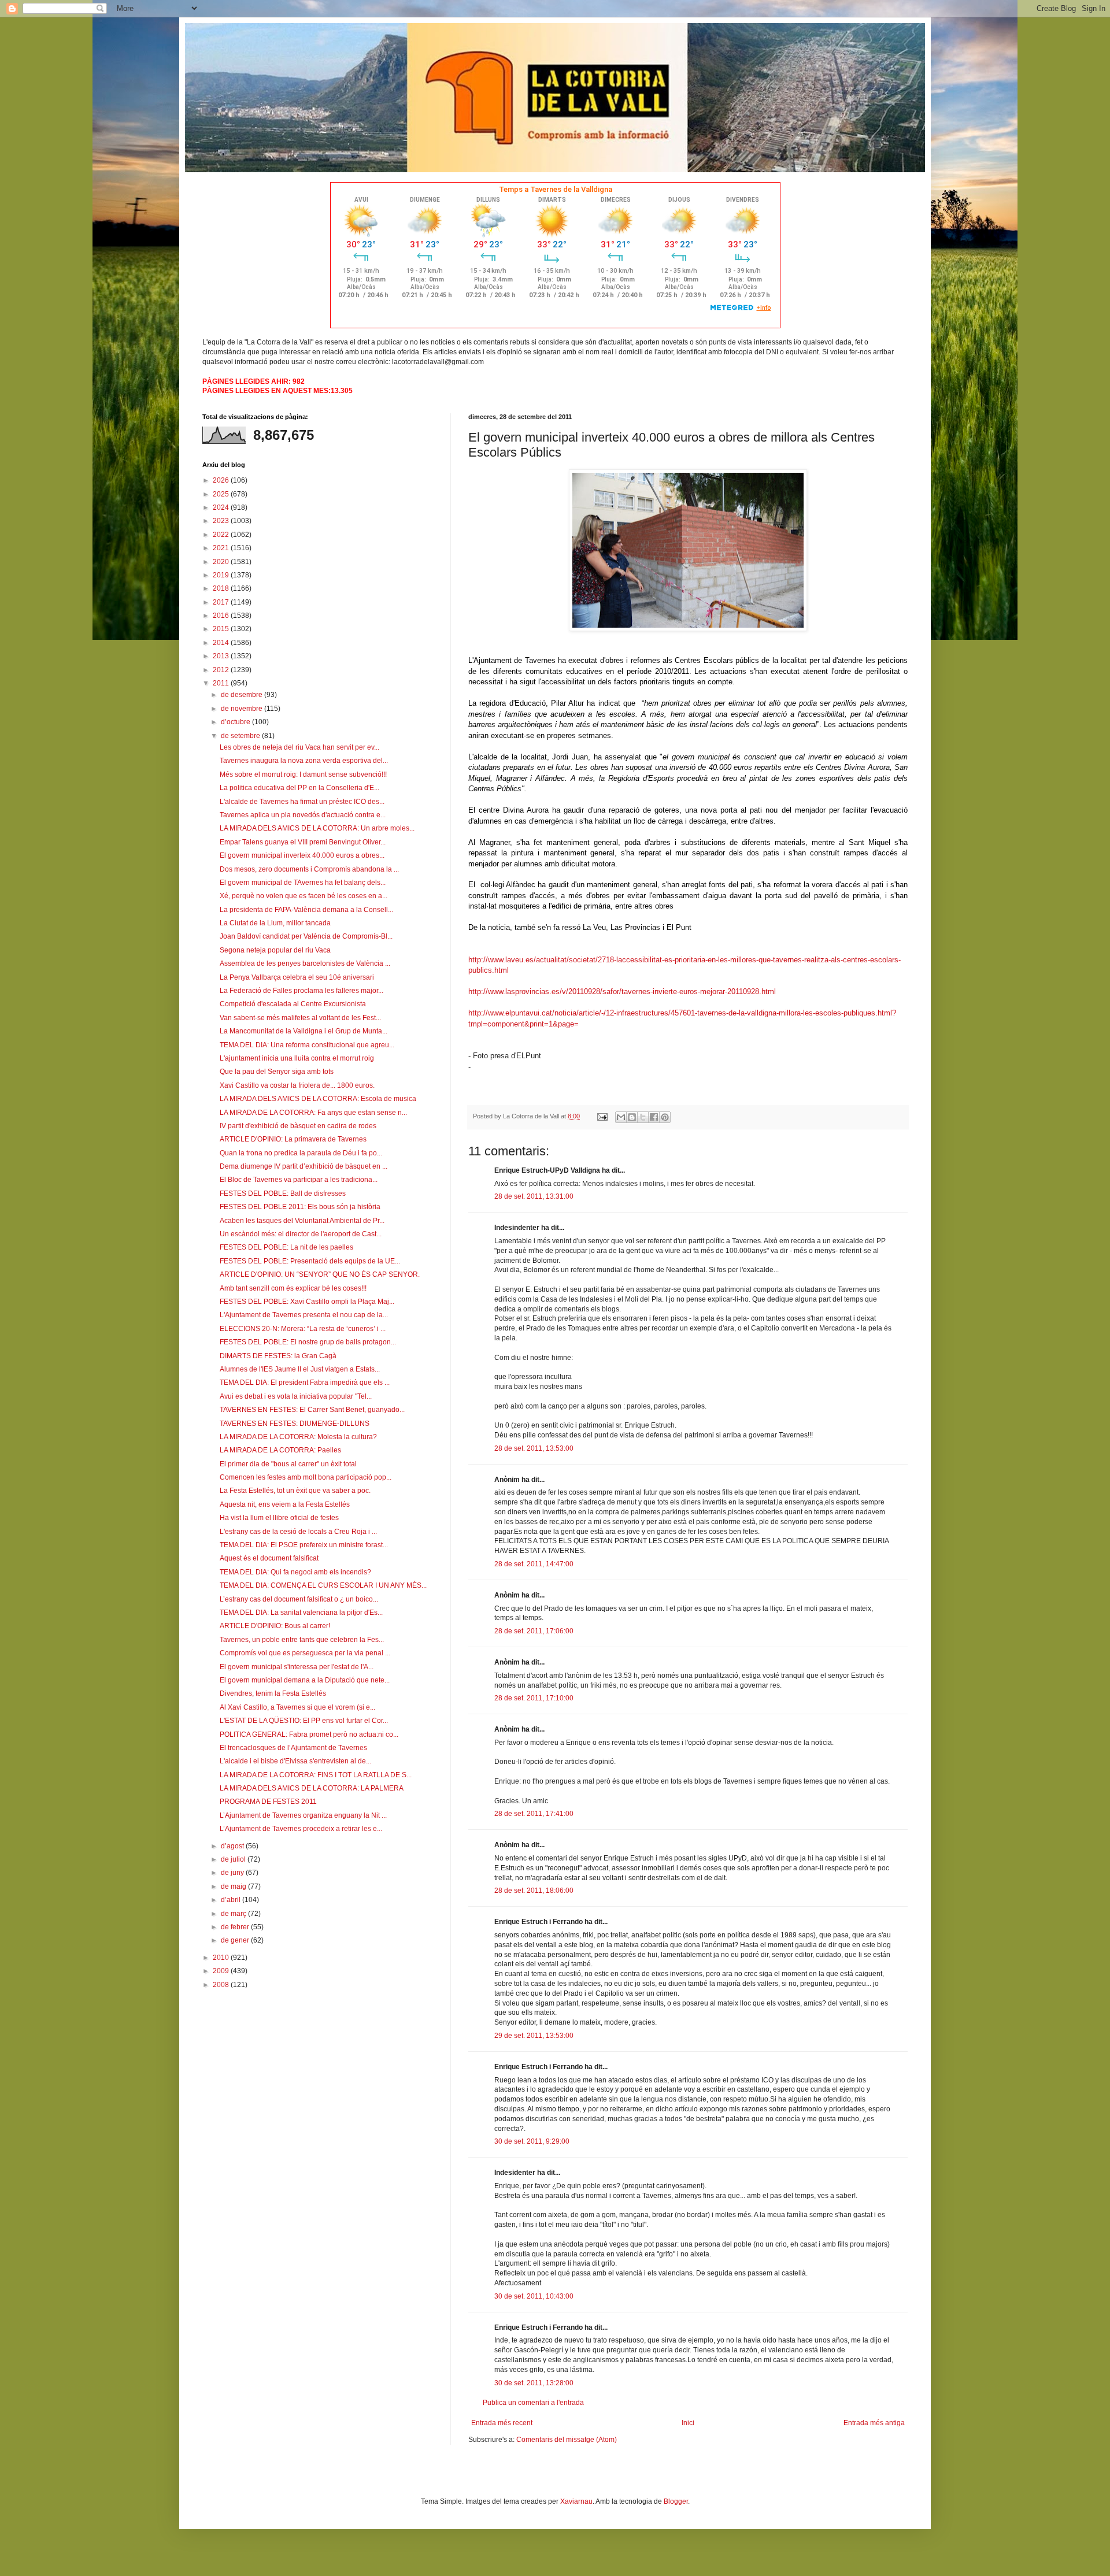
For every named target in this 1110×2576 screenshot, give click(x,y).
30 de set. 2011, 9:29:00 (532, 2141)
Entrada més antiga (874, 2423)
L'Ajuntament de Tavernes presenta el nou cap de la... (304, 1315)
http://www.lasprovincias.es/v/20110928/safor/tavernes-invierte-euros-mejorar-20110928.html (622, 992)
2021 (222, 548)
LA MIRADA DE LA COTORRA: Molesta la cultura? (298, 1437)
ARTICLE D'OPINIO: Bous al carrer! (275, 1626)
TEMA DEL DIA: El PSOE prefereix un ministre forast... (304, 1545)
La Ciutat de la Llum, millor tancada (275, 923)
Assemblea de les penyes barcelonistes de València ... (305, 963)
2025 (222, 494)
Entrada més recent (502, 2423)
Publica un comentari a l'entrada (533, 2403)
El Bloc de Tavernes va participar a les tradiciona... (299, 1180)
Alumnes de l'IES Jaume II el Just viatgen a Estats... (300, 1369)
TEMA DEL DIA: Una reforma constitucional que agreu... (307, 1045)
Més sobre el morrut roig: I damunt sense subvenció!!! (303, 774)
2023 (222, 521)
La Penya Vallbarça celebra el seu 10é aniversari (297, 977)
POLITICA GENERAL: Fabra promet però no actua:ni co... (309, 1734)
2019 (222, 575)
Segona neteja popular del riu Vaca (275, 950)
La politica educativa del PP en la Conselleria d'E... (299, 788)
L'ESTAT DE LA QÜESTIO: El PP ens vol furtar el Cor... (304, 1721)
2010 (222, 1958)
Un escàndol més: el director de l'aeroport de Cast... (301, 1234)
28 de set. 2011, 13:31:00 (534, 1196)
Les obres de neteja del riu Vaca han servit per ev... (299, 747)
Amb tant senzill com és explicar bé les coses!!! (293, 1288)
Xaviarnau (576, 2501)
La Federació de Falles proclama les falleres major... (301, 991)
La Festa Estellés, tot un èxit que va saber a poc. (295, 1491)
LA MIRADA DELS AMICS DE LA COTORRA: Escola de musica (318, 1099)
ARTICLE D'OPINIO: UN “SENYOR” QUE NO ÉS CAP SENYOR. (320, 1274)
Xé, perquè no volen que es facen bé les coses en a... (304, 896)
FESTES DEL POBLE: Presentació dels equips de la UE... (310, 1261)
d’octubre (236, 722)
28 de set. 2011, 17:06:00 (534, 1631)
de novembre (243, 709)
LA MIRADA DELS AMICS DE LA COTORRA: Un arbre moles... (317, 828)
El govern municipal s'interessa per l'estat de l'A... (297, 1667)
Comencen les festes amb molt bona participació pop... (306, 1477)
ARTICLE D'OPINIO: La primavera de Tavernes (293, 1139)
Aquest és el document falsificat (269, 1558)
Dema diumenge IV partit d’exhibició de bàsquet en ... (304, 1166)
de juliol (234, 1859)
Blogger (676, 2501)
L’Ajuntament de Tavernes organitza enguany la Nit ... (303, 1815)
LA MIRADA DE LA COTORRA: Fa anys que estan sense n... (313, 1113)
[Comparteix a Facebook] (654, 1117)
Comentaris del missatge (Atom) (567, 2440)
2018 (222, 588)
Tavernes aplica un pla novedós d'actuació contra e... (303, 815)
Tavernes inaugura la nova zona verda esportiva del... (304, 761)
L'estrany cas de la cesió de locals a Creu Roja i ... (298, 1532)
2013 (222, 656)
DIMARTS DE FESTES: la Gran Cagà (278, 1356)
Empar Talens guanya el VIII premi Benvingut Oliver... (303, 842)
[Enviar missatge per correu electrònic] (602, 1116)
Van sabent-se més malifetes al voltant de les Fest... (300, 1018)
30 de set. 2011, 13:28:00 (534, 2383)
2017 (222, 602)
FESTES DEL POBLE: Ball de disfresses (283, 1194)
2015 (222, 629)
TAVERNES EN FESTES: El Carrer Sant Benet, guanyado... (312, 1410)
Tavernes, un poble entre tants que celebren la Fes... (302, 1640)
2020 (222, 562)
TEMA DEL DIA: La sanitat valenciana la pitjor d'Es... (301, 1613)
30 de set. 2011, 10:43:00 (534, 2296)
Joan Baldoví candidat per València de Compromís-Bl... (306, 936)
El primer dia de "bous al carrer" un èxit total (288, 1464)
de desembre (243, 695)
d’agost (233, 1846)
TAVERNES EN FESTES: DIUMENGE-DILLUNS (295, 1424)
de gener (236, 1940)
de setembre (241, 736)
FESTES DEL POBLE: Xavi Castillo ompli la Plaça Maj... (307, 1302)
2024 (222, 507)
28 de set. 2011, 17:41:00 (534, 1814)
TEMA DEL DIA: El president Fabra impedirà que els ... (305, 1382)
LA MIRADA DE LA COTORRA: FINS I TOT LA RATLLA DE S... (316, 1775)
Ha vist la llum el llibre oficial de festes (279, 1518)
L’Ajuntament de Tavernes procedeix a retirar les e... (301, 1829)
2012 (222, 670)
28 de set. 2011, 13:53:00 (534, 1448)
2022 (222, 535)
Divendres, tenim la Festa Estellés (273, 1693)
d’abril (232, 1900)
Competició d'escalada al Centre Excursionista (293, 1004)
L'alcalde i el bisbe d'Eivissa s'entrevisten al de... (295, 1761)
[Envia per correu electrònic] (621, 1117)
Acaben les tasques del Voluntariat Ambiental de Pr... (302, 1221)
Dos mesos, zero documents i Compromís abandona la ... (309, 869)
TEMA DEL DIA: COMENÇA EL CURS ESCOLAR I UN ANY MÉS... (323, 1585)
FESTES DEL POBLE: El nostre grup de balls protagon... (308, 1342)
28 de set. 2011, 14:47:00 (534, 1564)
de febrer (236, 1927)
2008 (222, 1985)
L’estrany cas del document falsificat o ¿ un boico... (299, 1599)
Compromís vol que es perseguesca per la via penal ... (305, 1653)
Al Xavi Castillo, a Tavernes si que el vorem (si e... (297, 1707)
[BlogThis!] (632, 1117)
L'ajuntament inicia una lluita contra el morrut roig (297, 1058)
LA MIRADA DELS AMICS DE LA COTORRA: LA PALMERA (312, 1788)
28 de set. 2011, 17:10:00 (534, 1698)
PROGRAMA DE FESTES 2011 (268, 1802)
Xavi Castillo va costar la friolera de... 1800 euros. (297, 1085)
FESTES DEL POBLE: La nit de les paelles (286, 1247)
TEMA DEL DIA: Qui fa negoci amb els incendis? (295, 1572)
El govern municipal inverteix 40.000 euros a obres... (302, 855)
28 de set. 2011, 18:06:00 (534, 1891)
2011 (222, 683)
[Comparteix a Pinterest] (665, 1117)
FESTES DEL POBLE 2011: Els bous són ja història (300, 1207)
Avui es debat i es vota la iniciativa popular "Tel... (296, 1396)
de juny (233, 1873)
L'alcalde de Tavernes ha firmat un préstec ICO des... (302, 802)
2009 (222, 1971)
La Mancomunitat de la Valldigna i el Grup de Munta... (304, 1031)
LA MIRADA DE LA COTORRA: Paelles (280, 1450)
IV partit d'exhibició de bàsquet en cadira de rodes (298, 1126)
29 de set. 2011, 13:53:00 (534, 2036)
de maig (234, 1886)
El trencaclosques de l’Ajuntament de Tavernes (293, 1748)
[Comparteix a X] (643, 1117)
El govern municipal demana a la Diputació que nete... (305, 1680)
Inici (688, 2423)
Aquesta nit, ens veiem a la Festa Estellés (285, 1504)
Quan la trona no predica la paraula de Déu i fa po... (301, 1153)
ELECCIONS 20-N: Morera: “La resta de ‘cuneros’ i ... (303, 1329)
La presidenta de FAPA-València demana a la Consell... (306, 910)
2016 (222, 616)
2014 (222, 643)
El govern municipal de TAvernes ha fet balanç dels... (303, 883)
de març (234, 1914)
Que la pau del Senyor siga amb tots (277, 1072)
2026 (222, 480)
